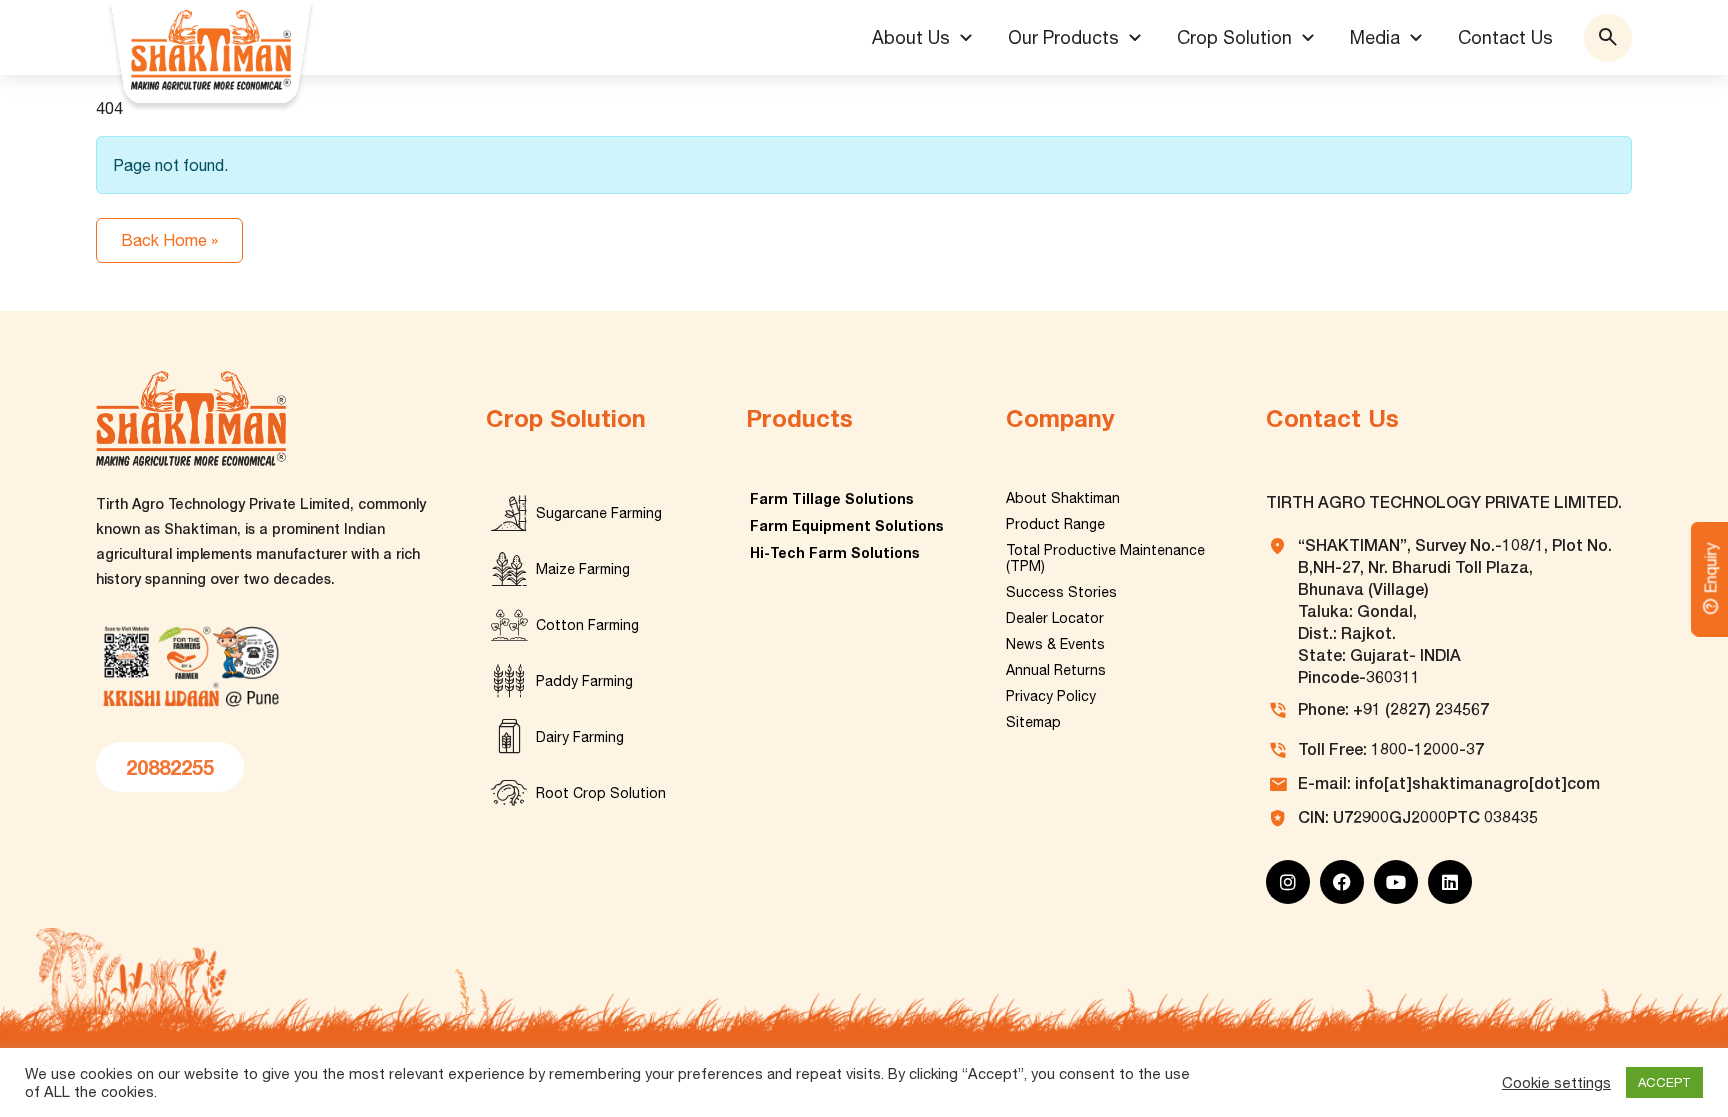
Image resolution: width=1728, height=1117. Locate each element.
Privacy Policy (1051, 696)
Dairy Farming (580, 737)
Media (1375, 37)
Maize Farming (583, 569)
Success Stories (1061, 592)
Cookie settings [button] (1556, 1082)
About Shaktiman (1063, 498)
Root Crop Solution (601, 793)
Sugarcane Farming (599, 513)
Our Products (1063, 37)
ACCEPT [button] (1664, 1082)
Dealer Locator (1055, 618)
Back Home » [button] (169, 240)
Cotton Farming (587, 625)
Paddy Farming (584, 681)
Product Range (1055, 524)
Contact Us (1505, 37)
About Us (911, 37)
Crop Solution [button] (1234, 37)
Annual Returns (1056, 670)
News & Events (1055, 644)
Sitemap (1033, 722)
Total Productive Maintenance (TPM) (1105, 558)
